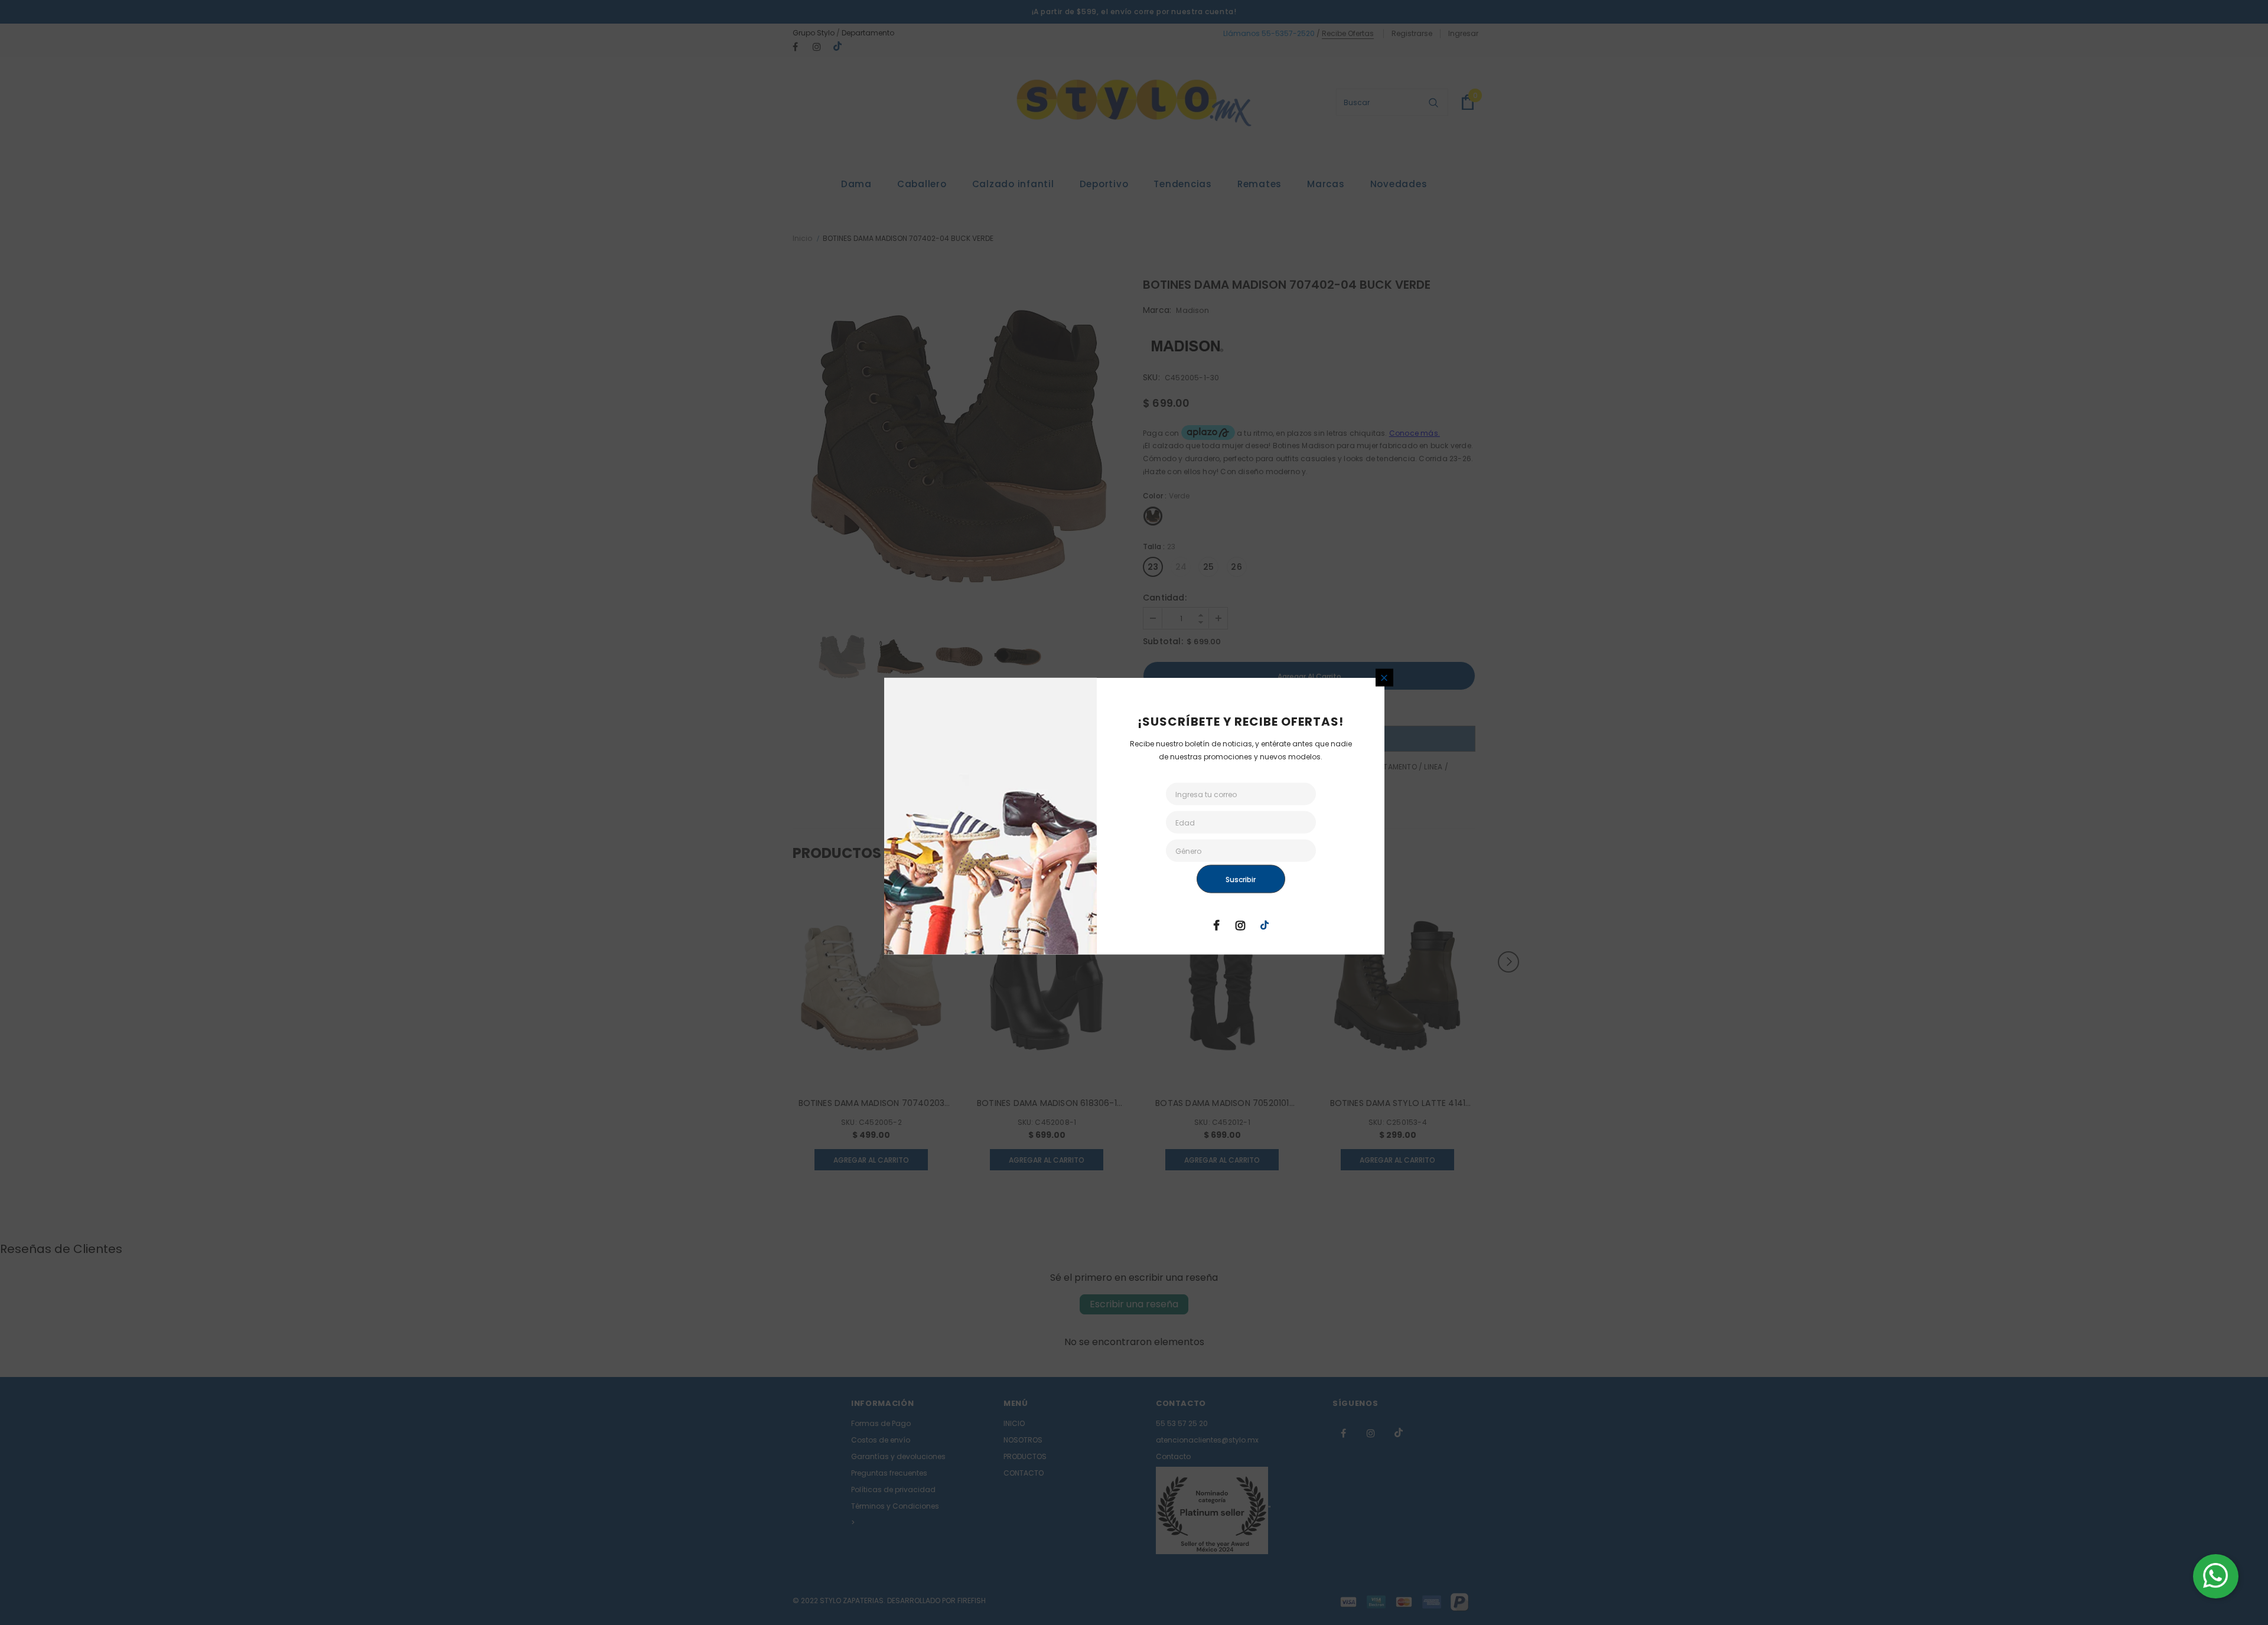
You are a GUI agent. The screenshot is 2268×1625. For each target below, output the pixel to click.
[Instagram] (1240, 925)
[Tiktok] (1265, 925)
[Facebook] (1216, 925)
